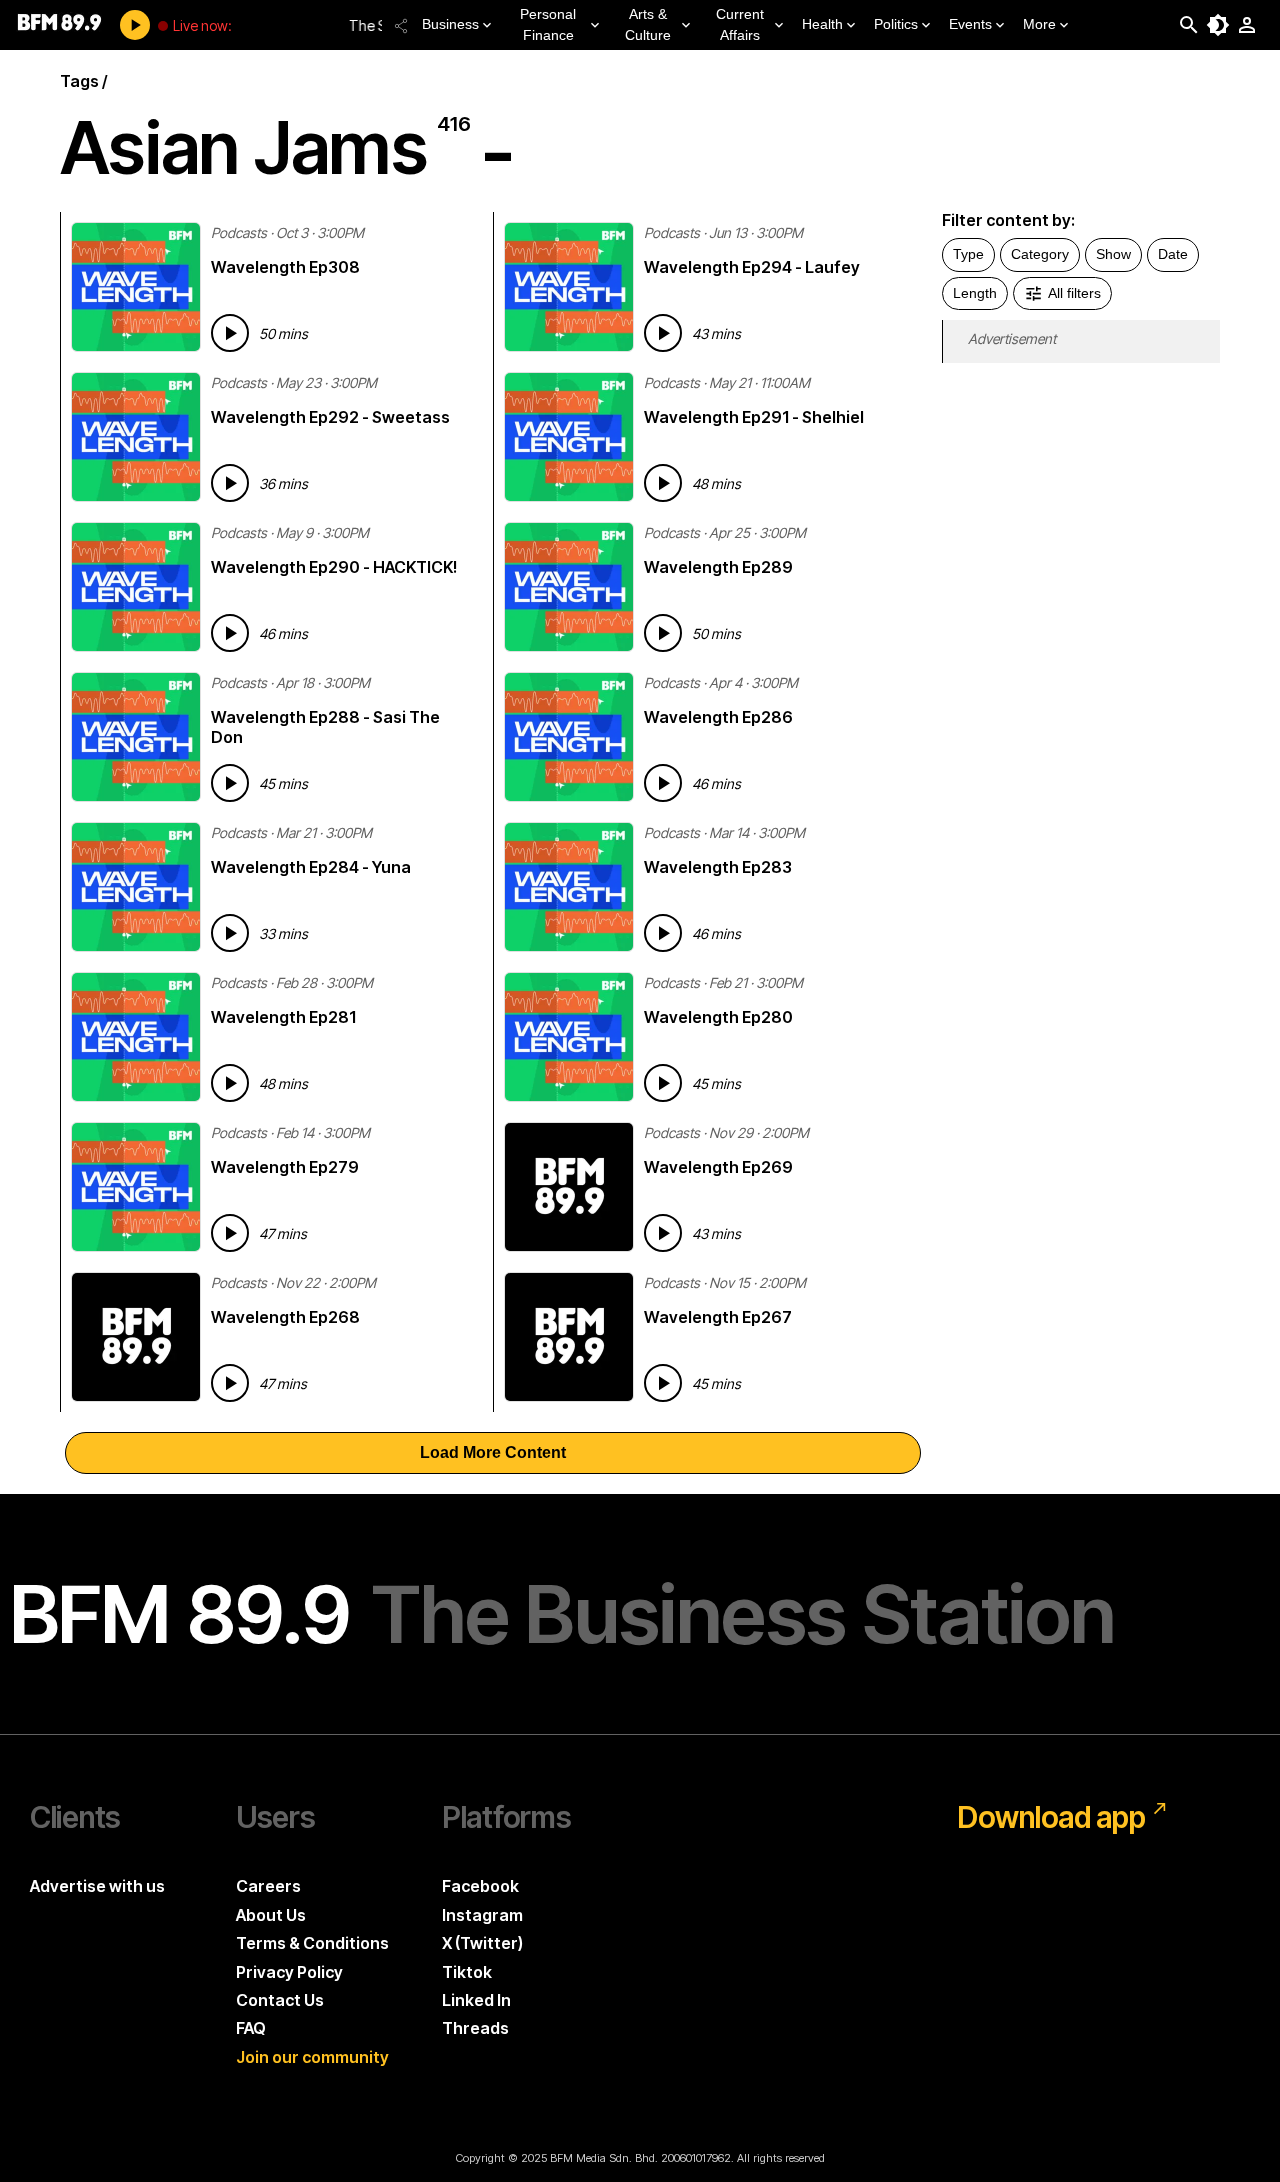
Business (450, 24)
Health (822, 24)
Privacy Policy (289, 1972)
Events (970, 24)
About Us (271, 1915)
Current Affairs (740, 24)
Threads (475, 2028)
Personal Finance (548, 24)
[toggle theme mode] (1218, 25)
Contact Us (280, 2000)
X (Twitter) (482, 1943)
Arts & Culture (648, 24)
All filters (1074, 293)
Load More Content (493, 1452)
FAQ (251, 2028)
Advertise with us (97, 1886)
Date (1173, 254)
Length (975, 293)
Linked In (476, 2000)
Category (1040, 254)
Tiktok (467, 1972)
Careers (268, 1886)
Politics (896, 24)
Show (1113, 254)
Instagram (482, 1915)
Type (968, 254)
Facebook (480, 1886)
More (1039, 24)
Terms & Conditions (312, 1943)
